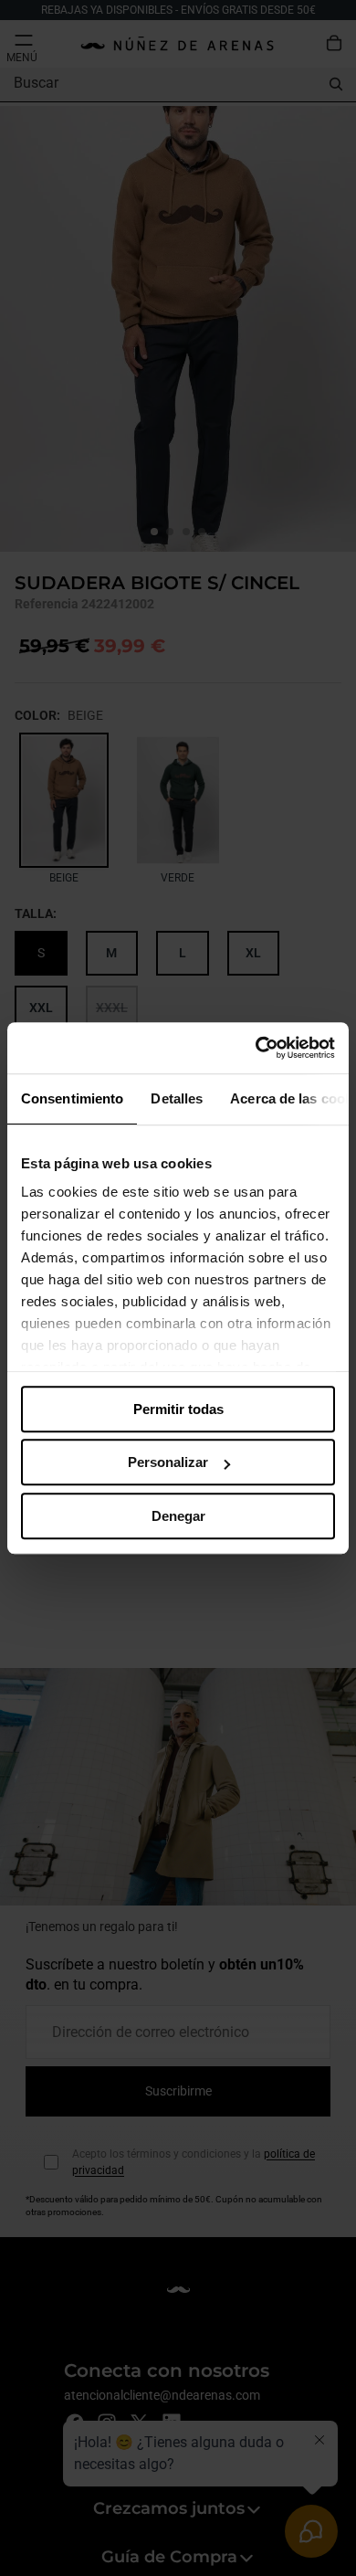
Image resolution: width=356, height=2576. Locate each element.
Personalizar (168, 1462)
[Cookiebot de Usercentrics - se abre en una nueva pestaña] (256, 1048)
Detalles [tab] (177, 1098)
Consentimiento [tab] (72, 1098)
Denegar (178, 1516)
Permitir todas (178, 1409)
